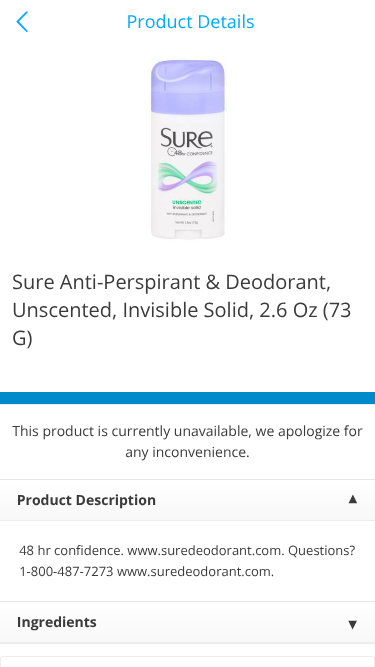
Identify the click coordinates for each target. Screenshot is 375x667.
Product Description (86, 500)
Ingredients (57, 622)
